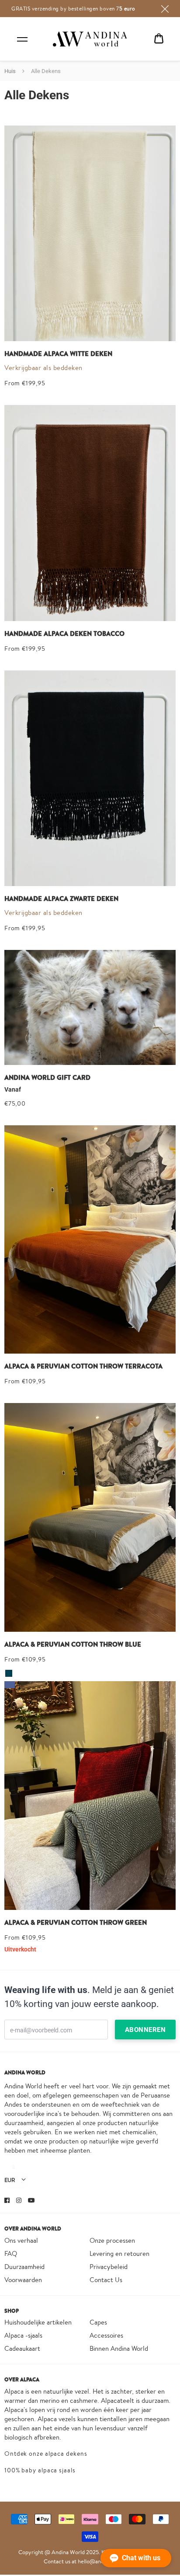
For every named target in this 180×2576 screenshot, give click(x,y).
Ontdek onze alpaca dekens (46, 2454)
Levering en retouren (119, 2253)
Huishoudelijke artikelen (38, 2322)
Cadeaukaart (22, 2348)
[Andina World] (90, 39)
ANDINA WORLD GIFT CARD (47, 1078)
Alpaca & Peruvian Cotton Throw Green (76, 1923)
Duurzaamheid (24, 2267)
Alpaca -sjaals (23, 2335)
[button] (136, 2558)
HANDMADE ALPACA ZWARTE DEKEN (61, 899)
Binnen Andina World (119, 2348)
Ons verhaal (21, 2240)
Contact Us (106, 2280)
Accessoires (106, 2335)
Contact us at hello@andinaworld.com (90, 2561)
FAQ (11, 2253)
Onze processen (112, 2240)
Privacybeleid (109, 2267)
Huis (10, 71)
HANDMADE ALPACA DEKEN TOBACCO (64, 634)
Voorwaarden (23, 2280)
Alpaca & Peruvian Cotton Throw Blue (73, 1644)
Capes (98, 2322)
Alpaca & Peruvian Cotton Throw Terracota (83, 1366)
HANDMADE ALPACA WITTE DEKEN (58, 354)
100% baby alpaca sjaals (40, 2470)
